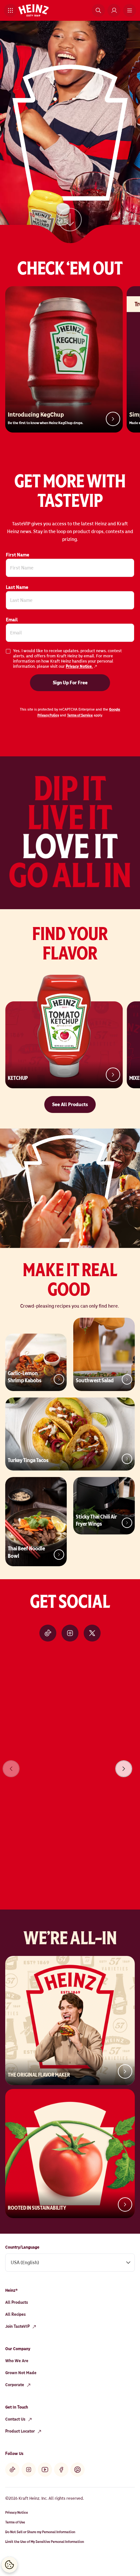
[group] (70, 1760)
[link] (70, 224)
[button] (10, 10)
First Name (18, 555)
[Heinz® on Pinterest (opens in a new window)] (77, 2470)
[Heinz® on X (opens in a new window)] (92, 1633)
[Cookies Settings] (9, 2565)
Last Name (17, 587)
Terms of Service (80, 715)
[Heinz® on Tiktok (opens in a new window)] (48, 1633)
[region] (70, 1760)
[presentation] (124, 1769)
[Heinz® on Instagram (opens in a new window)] (70, 1633)
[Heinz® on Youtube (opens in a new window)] (45, 2470)
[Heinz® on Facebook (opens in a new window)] (61, 2470)
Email (12, 620)
